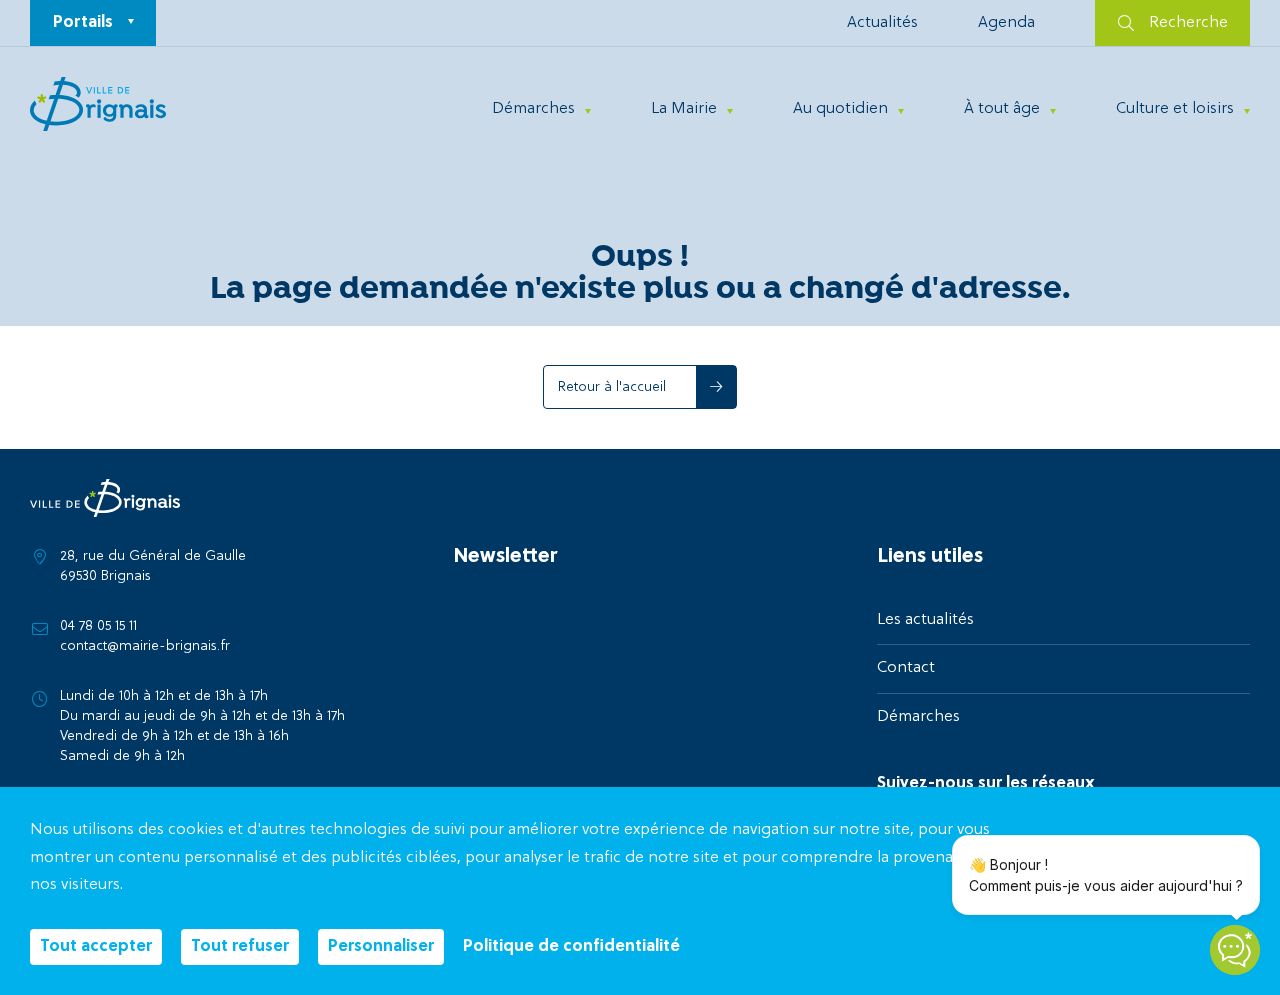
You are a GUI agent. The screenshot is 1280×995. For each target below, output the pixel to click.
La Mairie (684, 109)
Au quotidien (840, 109)
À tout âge (1002, 109)
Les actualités (925, 620)
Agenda (1006, 23)
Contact (906, 668)
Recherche (1188, 23)
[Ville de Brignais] (98, 104)
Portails (83, 23)
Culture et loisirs (1175, 109)
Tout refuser (240, 947)
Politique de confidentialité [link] (571, 947)
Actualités (882, 23)
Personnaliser (381, 947)
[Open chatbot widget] (1235, 950)
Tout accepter (96, 947)
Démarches (533, 109)
